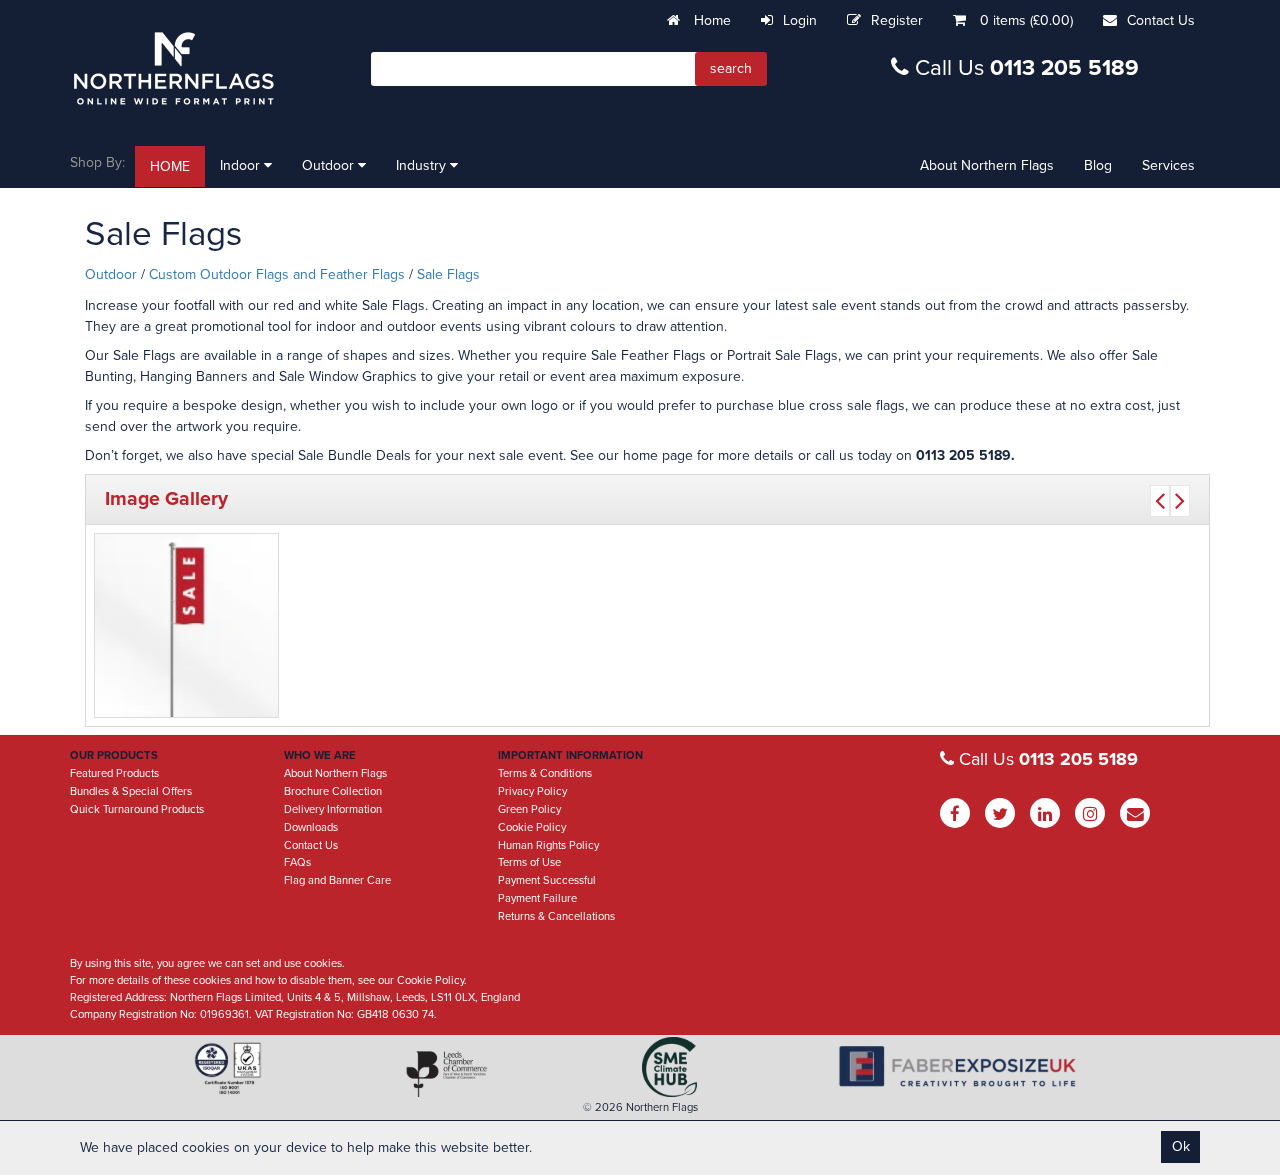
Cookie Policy (532, 827)
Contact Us (1161, 20)
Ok (1181, 1146)
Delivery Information (333, 809)
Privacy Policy (532, 791)
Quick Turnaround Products (137, 809)
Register (897, 20)
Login (800, 20)
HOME (170, 166)
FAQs (297, 862)
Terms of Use (529, 862)
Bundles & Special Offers (131, 791)
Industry (423, 165)
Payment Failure (537, 898)
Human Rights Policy (548, 845)
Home (710, 20)
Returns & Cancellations (556, 916)
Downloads (311, 827)
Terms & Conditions (545, 773)
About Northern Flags (987, 165)
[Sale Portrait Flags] (186, 625)
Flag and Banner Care (337, 880)
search (731, 68)
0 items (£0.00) (1026, 20)
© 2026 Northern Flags (640, 1107)
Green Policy (529, 809)
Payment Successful (547, 880)
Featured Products (114, 773)
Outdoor (330, 165)
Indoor (242, 165)
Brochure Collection (333, 791)
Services (1168, 165)
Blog (1098, 165)
